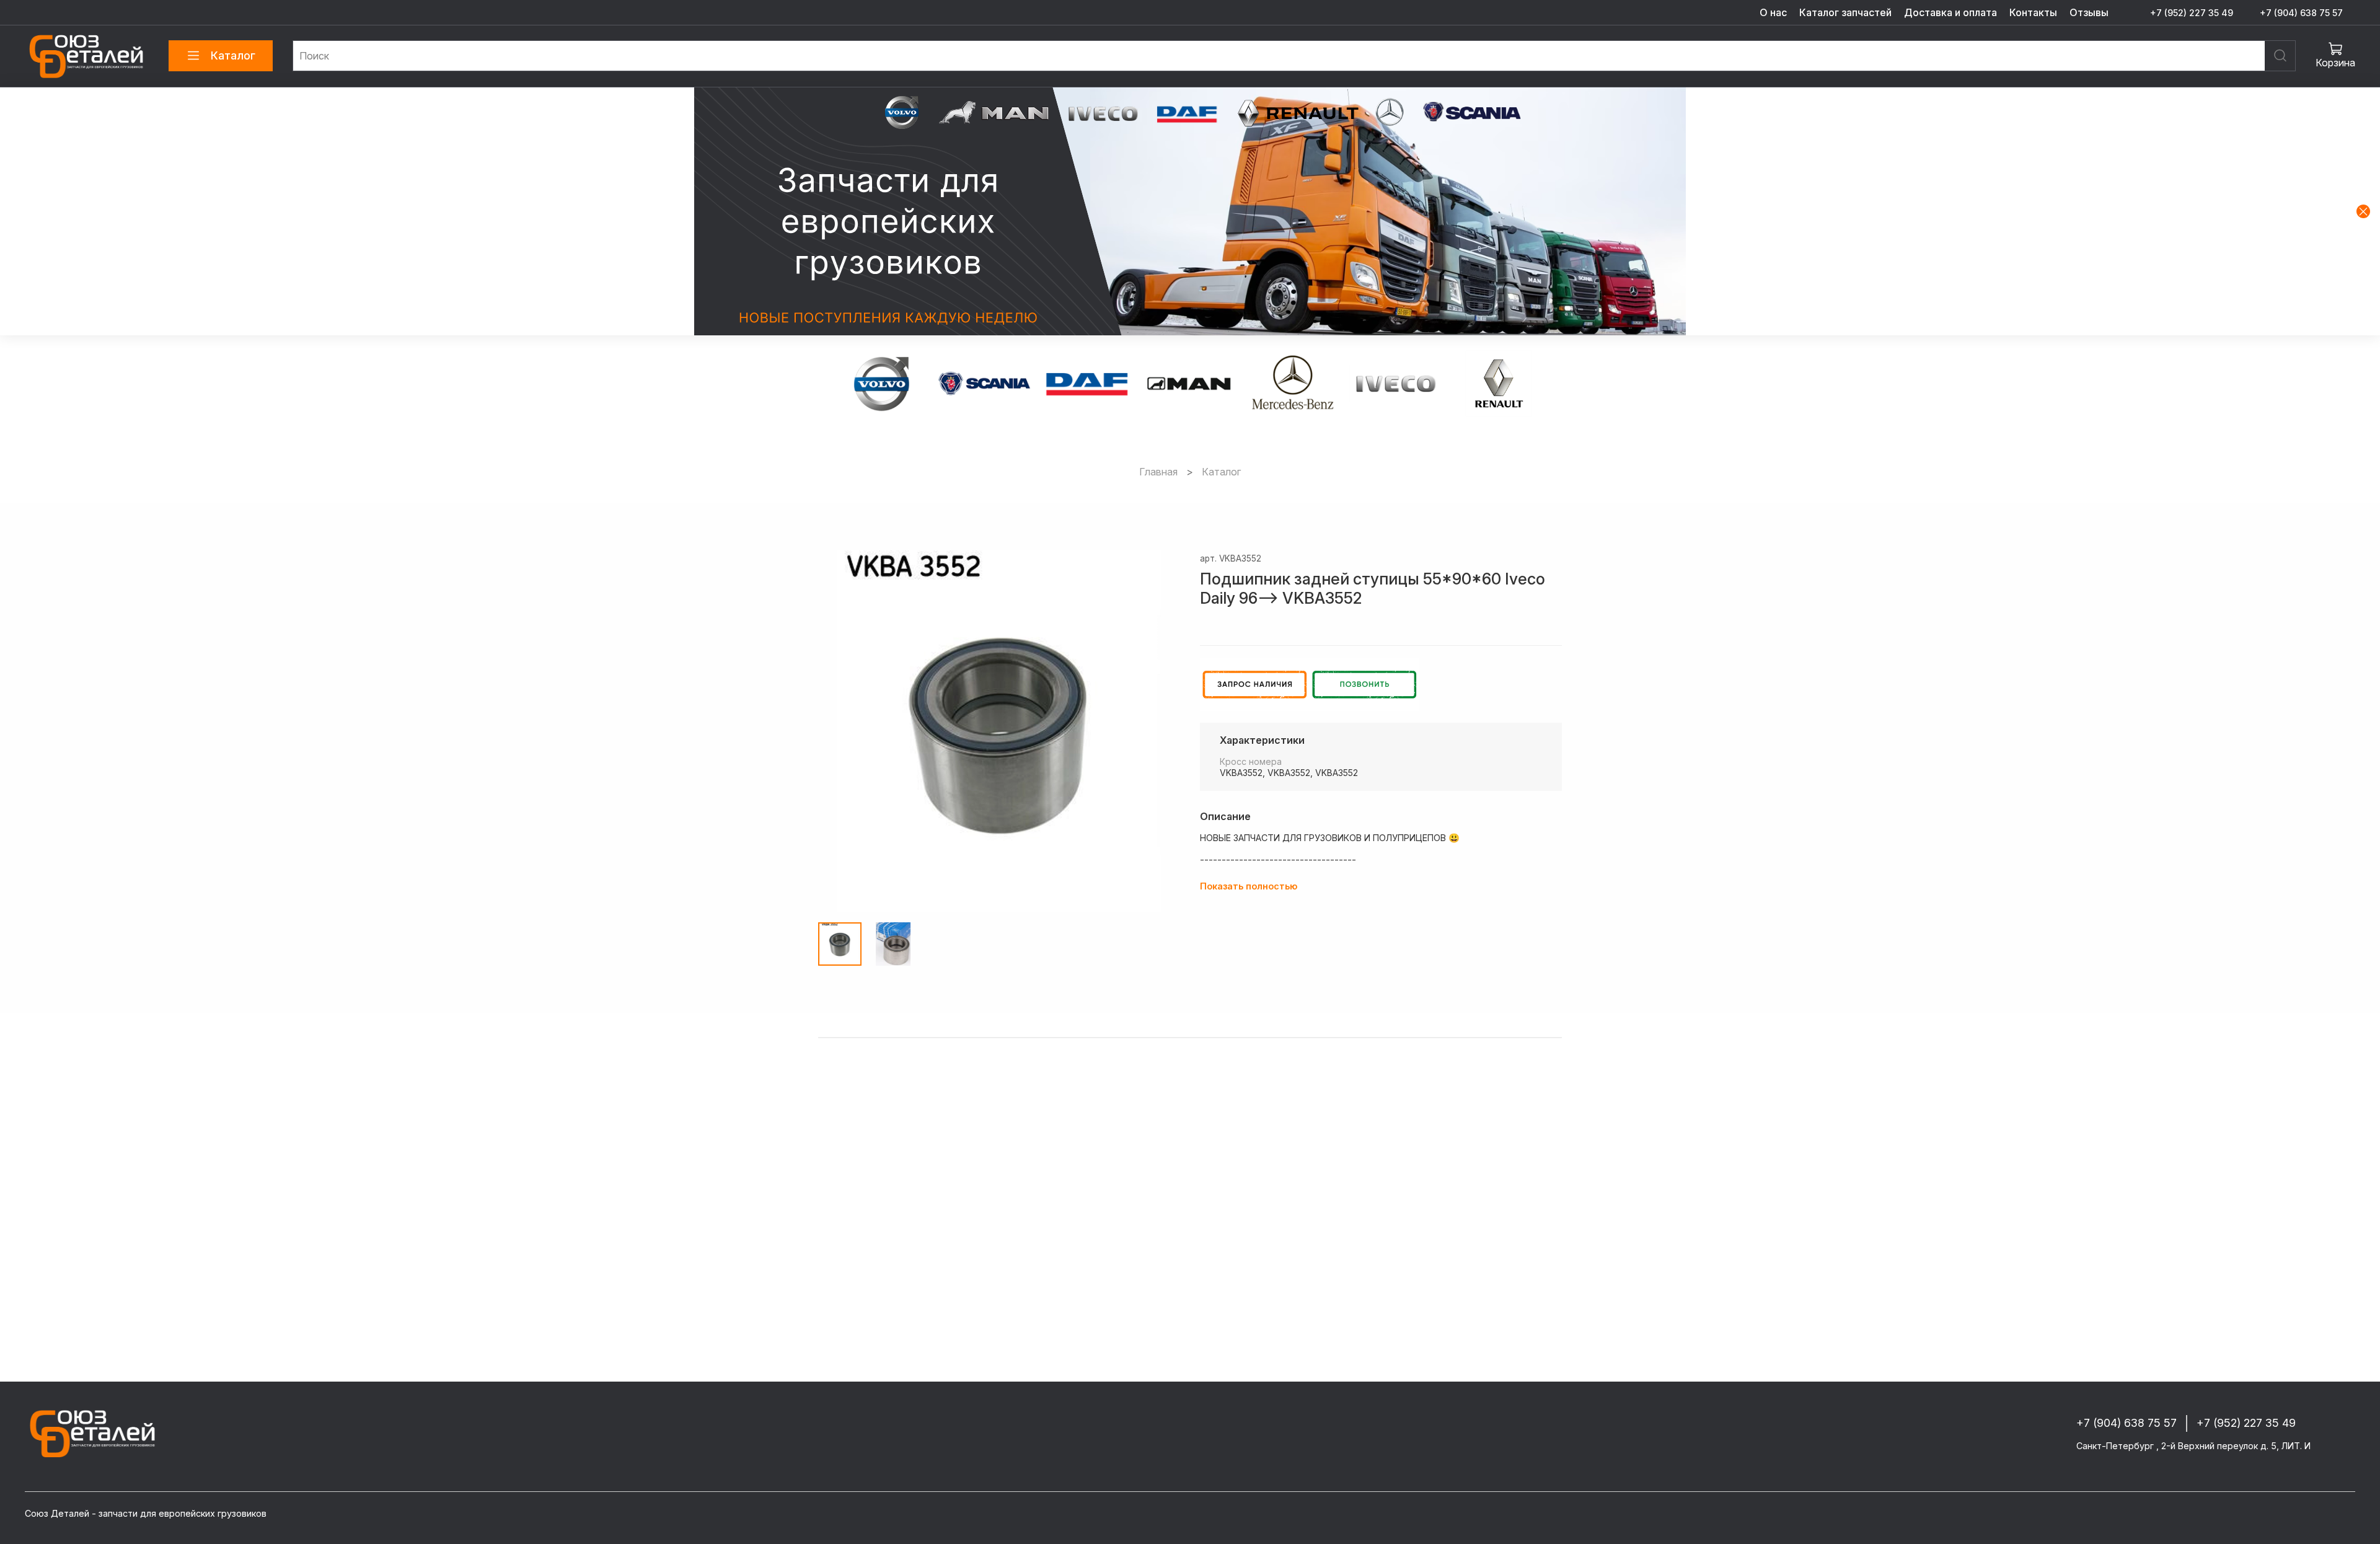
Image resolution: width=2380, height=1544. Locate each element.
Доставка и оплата (1950, 12)
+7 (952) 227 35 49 (2192, 13)
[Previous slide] (838, 731)
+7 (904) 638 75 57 (2301, 13)
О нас (1773, 12)
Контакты (2033, 12)
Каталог (233, 55)
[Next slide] (1160, 731)
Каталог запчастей (1845, 12)
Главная (1158, 472)
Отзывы (2089, 12)
